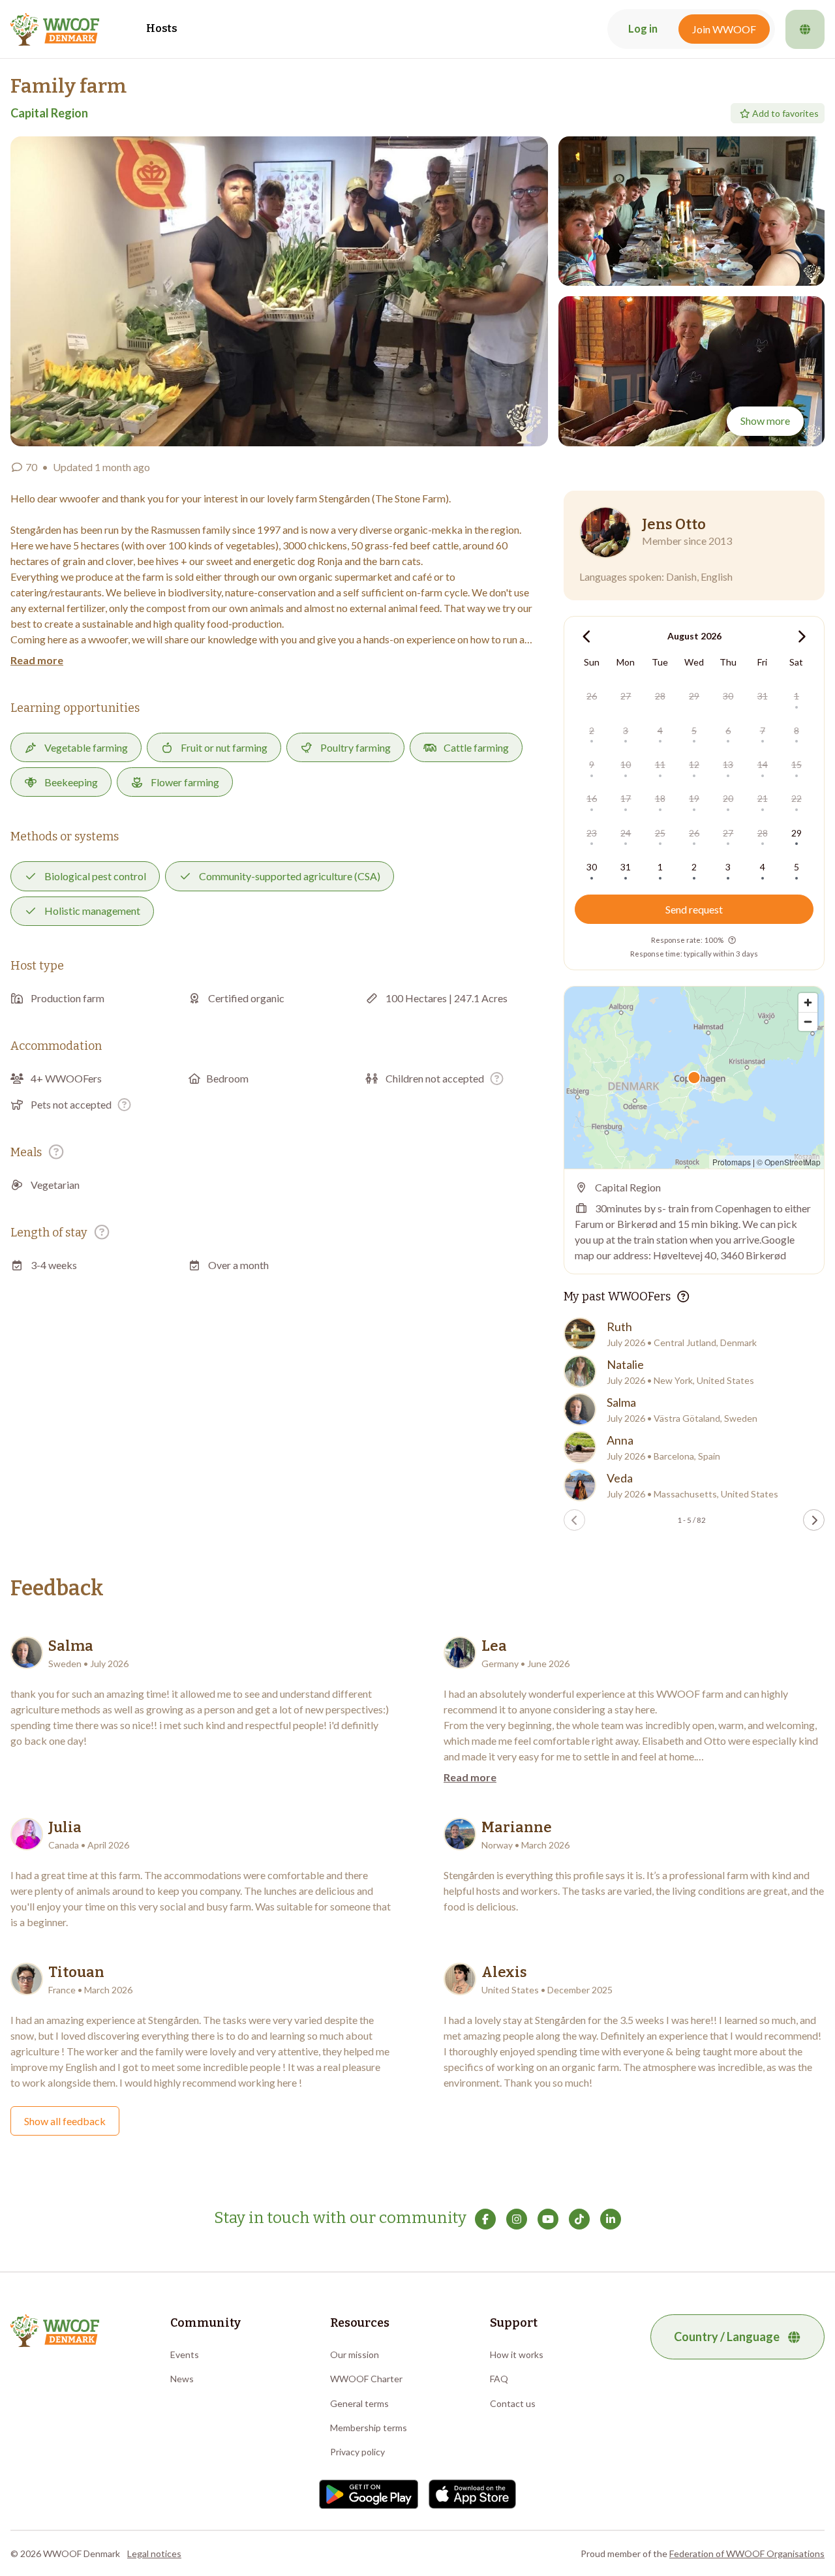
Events (185, 2354)
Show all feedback (65, 2121)
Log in (643, 29)
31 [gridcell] (763, 696)
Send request (694, 909)
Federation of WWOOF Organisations (747, 2553)
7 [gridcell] (763, 730)
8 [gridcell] (797, 730)
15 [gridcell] (797, 764)
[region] (694, 1078)
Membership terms (369, 2428)
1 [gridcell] (797, 696)
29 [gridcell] (694, 696)
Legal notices (154, 2553)
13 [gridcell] (728, 764)
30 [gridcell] (728, 696)
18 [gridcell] (660, 798)
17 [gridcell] (626, 798)
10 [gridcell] (626, 764)
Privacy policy (357, 2452)
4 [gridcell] (660, 730)
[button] (279, 291)
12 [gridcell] (694, 764)
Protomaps (732, 1162)
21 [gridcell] (763, 798)
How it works (517, 2354)
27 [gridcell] (626, 696)
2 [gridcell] (592, 730)
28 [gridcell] (660, 696)
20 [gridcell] (728, 798)
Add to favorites (785, 113)
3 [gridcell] (626, 730)
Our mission (355, 2354)
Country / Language (727, 2337)
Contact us (513, 2403)
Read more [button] (37, 660)
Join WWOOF (724, 29)
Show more (765, 421)
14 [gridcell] (763, 764)
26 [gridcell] (592, 696)
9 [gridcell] (592, 764)
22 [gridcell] (797, 798)
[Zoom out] (808, 1021)
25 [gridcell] (660, 833)
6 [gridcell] (728, 730)
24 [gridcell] (626, 833)
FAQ (499, 2379)
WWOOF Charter (366, 2379)
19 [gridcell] (694, 798)
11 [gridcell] (660, 764)
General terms (359, 2403)
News (182, 2379)
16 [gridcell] (592, 798)
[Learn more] (497, 1078)
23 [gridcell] (592, 833)
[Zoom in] (808, 1003)
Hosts (162, 28)
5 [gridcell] (694, 730)
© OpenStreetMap (789, 1162)
